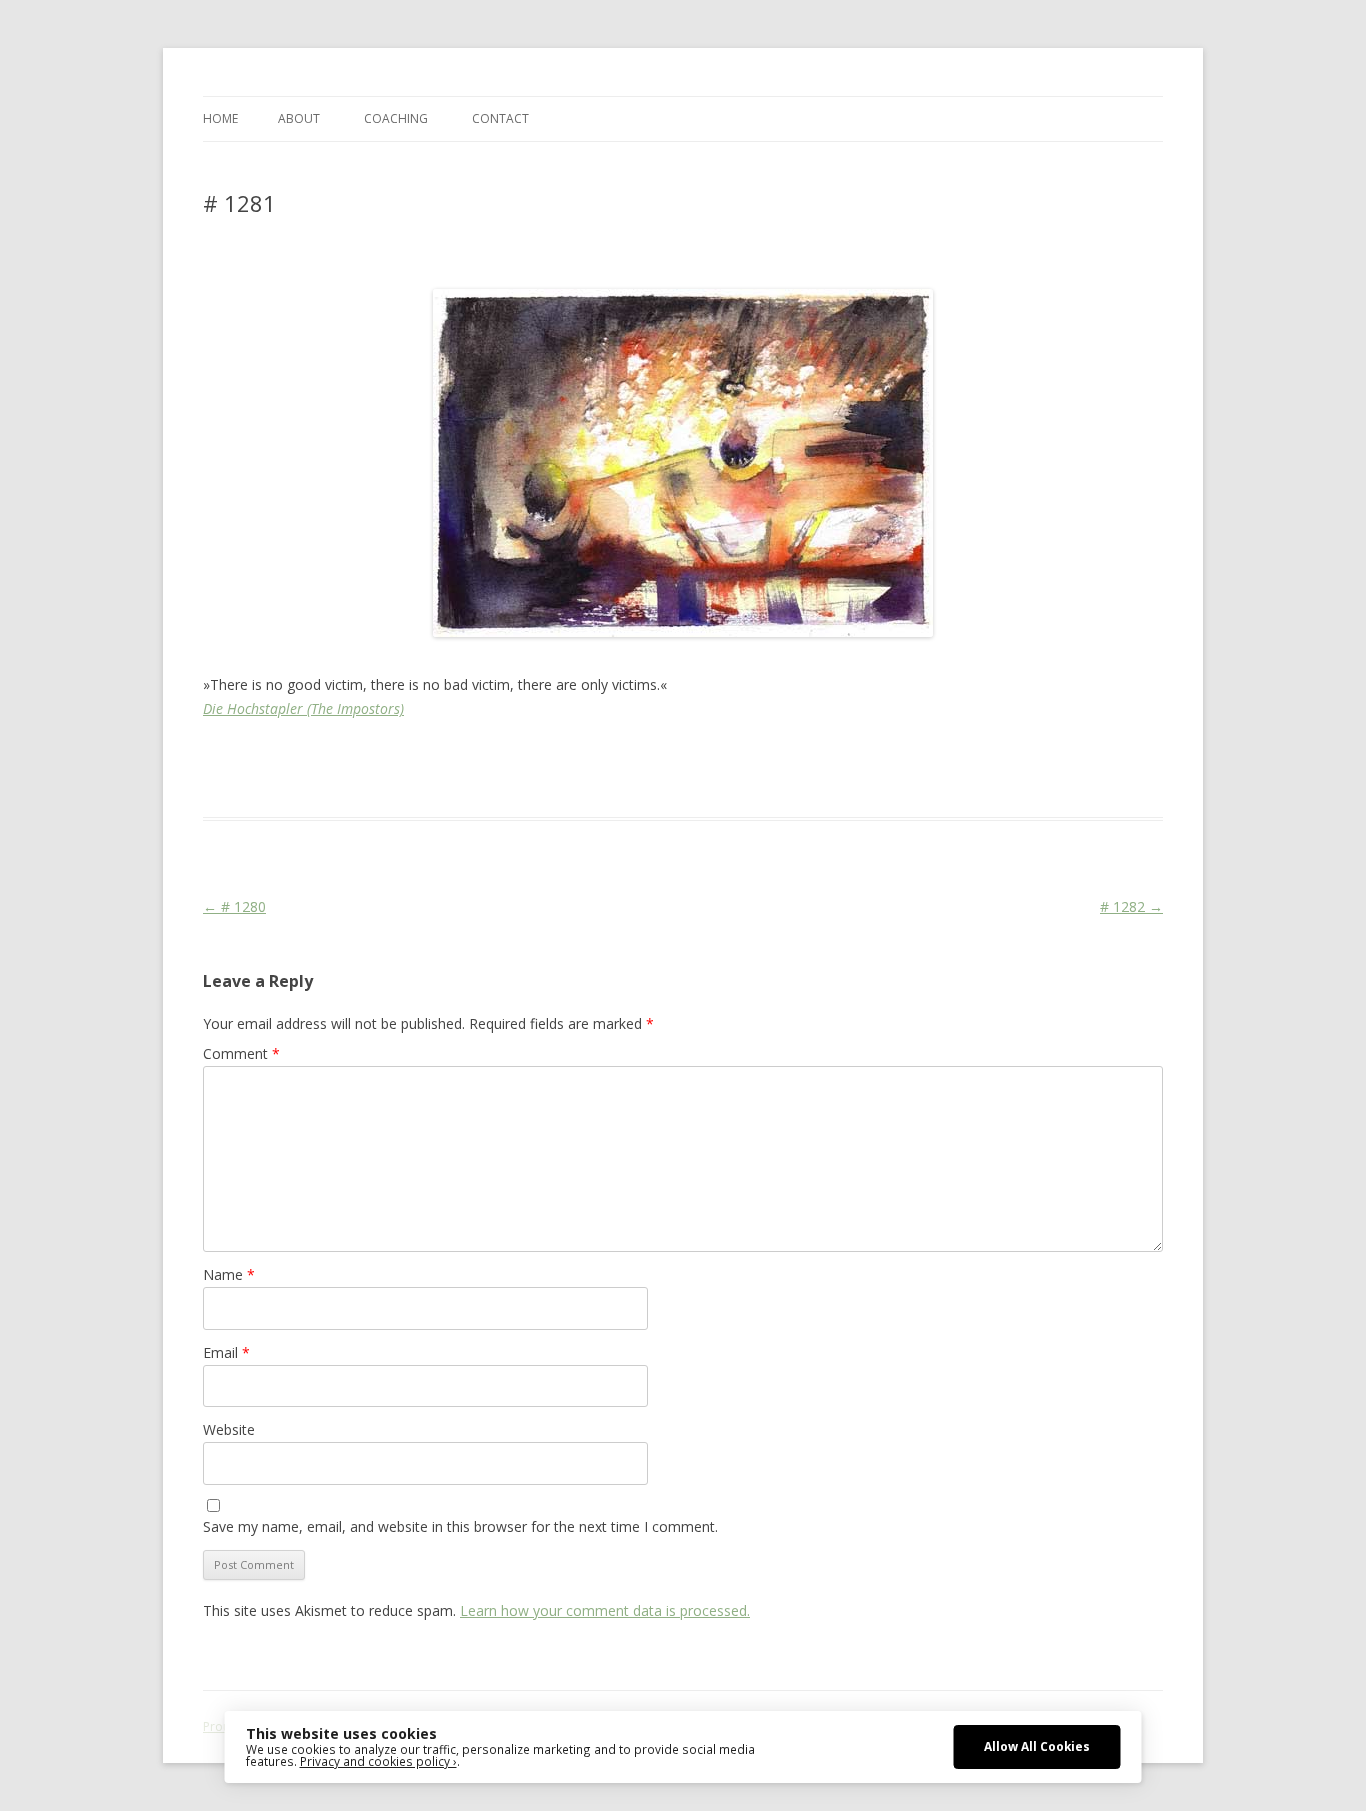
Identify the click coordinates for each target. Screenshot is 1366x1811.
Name (229, 1274)
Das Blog (380, 757)
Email (226, 1352)
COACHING (396, 118)
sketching (860, 757)
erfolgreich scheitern (600, 757)
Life (680, 757)
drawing (506, 757)
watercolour (1002, 757)
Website (229, 1429)
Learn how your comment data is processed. (605, 1610)
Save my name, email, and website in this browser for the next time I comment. (460, 1526)
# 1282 (1131, 906)
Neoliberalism (783, 757)
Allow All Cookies (1037, 1746)
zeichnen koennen (1102, 757)
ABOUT (299, 118)
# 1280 (234, 906)
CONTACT (500, 118)
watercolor (927, 757)
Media (716, 757)
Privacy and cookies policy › (378, 1761)
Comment (241, 1053)
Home (220, 118)
